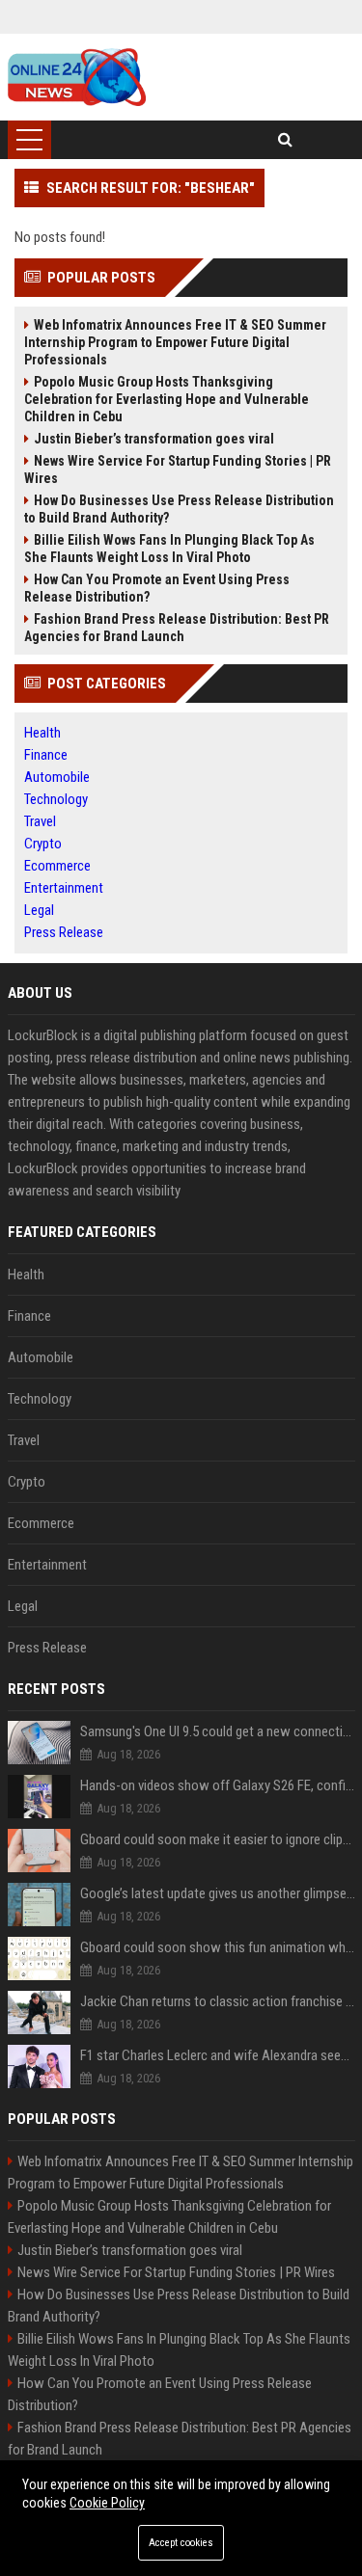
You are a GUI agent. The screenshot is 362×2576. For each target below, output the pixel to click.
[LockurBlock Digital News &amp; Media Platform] (77, 77)
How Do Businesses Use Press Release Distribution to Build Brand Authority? (179, 509)
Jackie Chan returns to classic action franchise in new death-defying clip (218, 2001)
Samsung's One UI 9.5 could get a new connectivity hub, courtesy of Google (218, 1731)
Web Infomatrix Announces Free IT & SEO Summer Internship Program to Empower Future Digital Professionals (175, 342)
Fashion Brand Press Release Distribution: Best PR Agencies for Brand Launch (177, 628)
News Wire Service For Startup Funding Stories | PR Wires (178, 470)
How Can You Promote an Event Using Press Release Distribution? (157, 588)
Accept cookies (181, 2543)
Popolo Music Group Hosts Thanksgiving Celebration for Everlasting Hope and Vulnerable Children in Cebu (167, 399)
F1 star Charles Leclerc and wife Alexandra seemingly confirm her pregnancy (218, 2055)
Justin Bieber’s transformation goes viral (154, 439)
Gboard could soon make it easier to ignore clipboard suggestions (218, 1839)
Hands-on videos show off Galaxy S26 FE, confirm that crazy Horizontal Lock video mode (218, 1785)
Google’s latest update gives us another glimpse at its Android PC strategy (218, 1893)
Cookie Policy (107, 2503)
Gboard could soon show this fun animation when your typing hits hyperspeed (218, 1947)
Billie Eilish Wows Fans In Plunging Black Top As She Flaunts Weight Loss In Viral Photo (169, 549)
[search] (285, 140)
